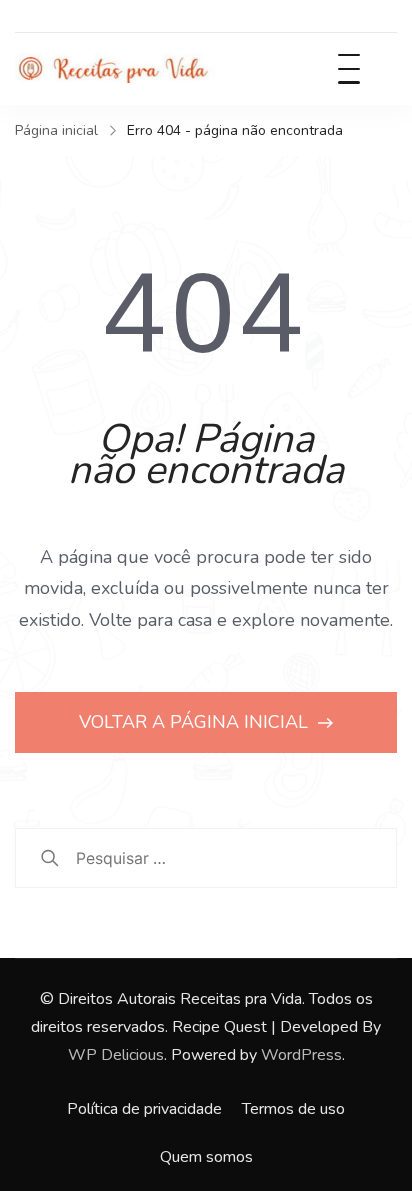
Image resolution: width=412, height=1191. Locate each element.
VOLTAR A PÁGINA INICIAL (196, 722)
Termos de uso (293, 1109)
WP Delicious (116, 1055)
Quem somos (206, 1157)
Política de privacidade (144, 1109)
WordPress (301, 1055)
